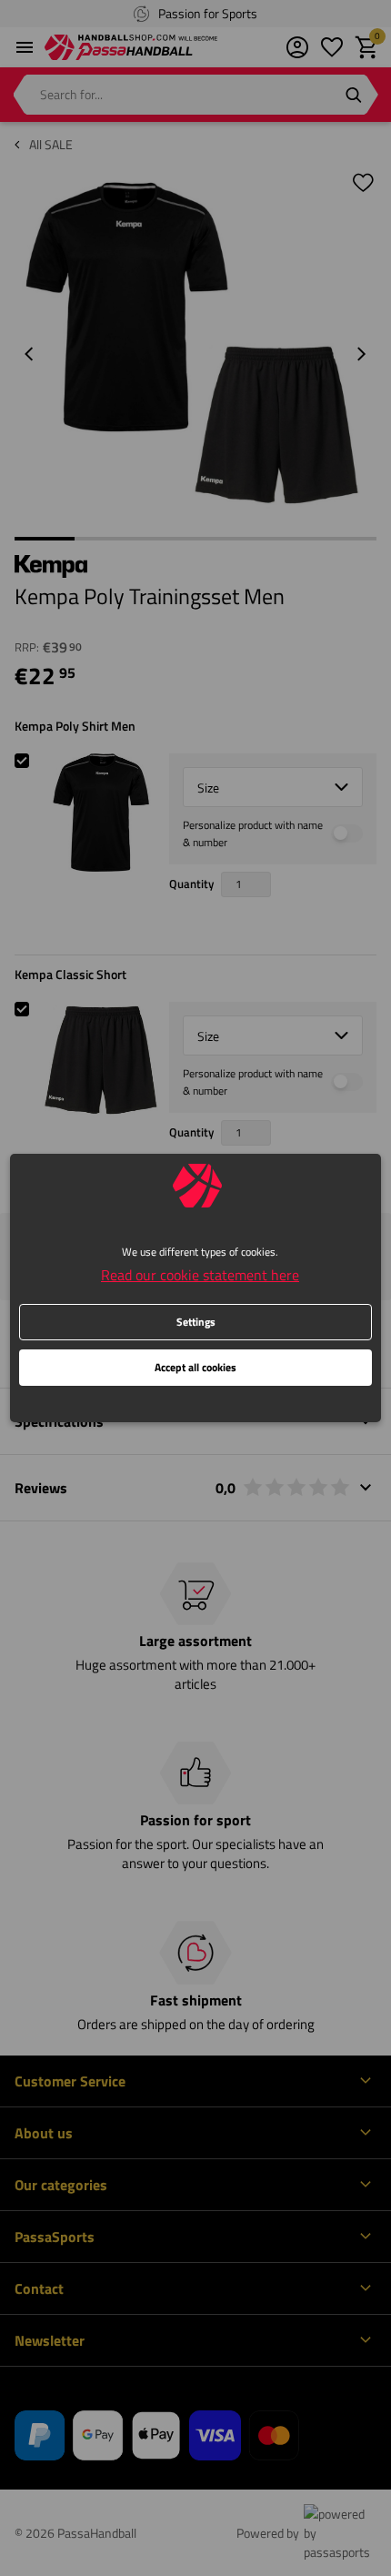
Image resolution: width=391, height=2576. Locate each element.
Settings (196, 1322)
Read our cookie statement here (200, 1275)
